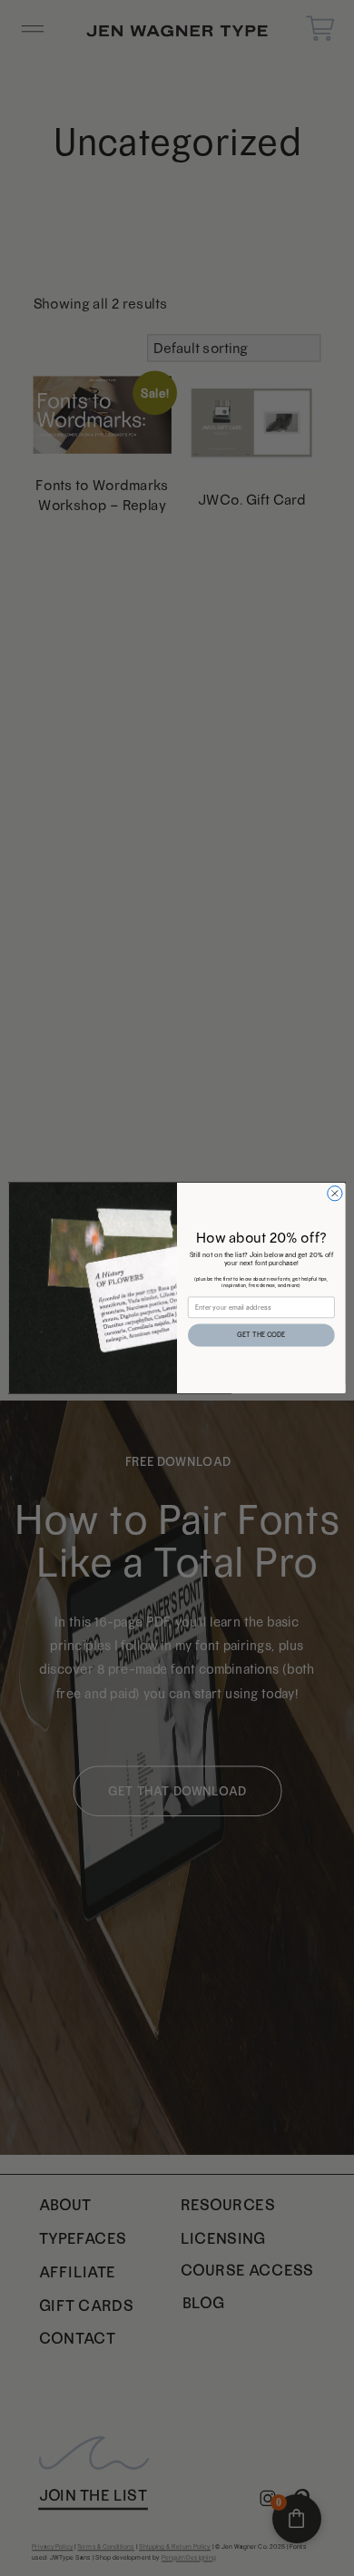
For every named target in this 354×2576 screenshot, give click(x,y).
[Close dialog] (335, 1194)
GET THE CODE (261, 1336)
